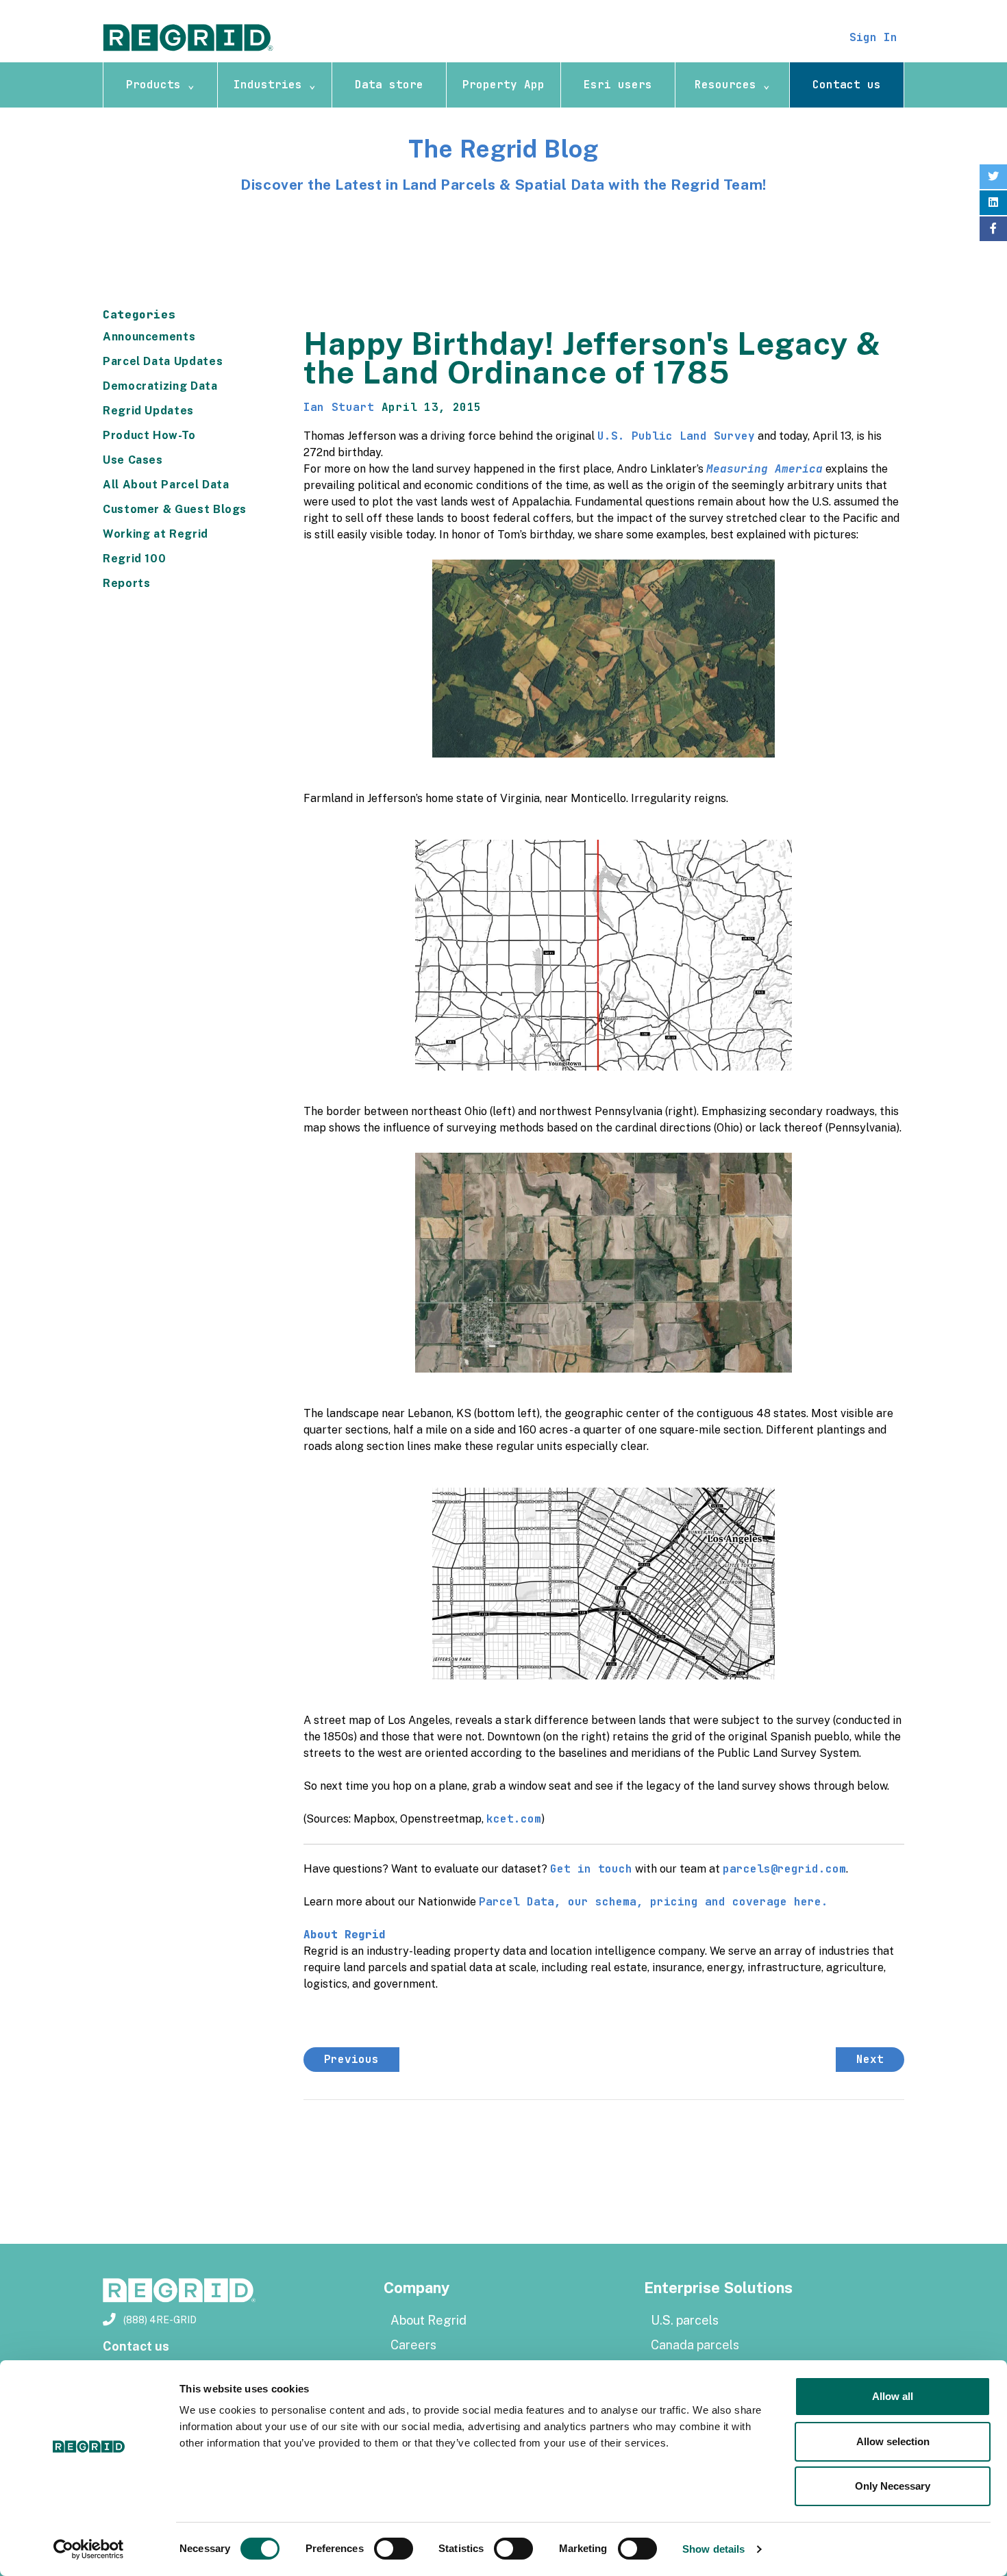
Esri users (618, 85)
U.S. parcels (685, 2320)
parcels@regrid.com (784, 1869)
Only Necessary (893, 2486)
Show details (713, 2549)
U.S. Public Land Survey (676, 436)
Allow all (893, 2396)
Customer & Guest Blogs (175, 509)
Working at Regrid (156, 534)
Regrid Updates (148, 411)
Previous (351, 2059)
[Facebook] (993, 229)
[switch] (394, 2549)
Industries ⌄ (275, 85)
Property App (503, 85)
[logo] (188, 37)
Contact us (847, 85)
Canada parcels (695, 2345)
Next (870, 2059)
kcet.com (514, 1819)
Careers (413, 2345)
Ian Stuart (339, 407)
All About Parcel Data (166, 485)
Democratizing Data (160, 386)
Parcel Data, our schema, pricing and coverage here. (654, 1902)
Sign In (873, 37)
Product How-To (149, 435)
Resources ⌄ (732, 85)
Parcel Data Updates (163, 361)
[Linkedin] (993, 203)
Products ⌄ (160, 85)
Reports (126, 583)
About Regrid (428, 2320)
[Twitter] (993, 177)
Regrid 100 (134, 559)
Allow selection (893, 2441)
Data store (389, 85)
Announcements (149, 337)
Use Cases (133, 460)
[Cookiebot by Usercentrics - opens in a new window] (89, 2549)
